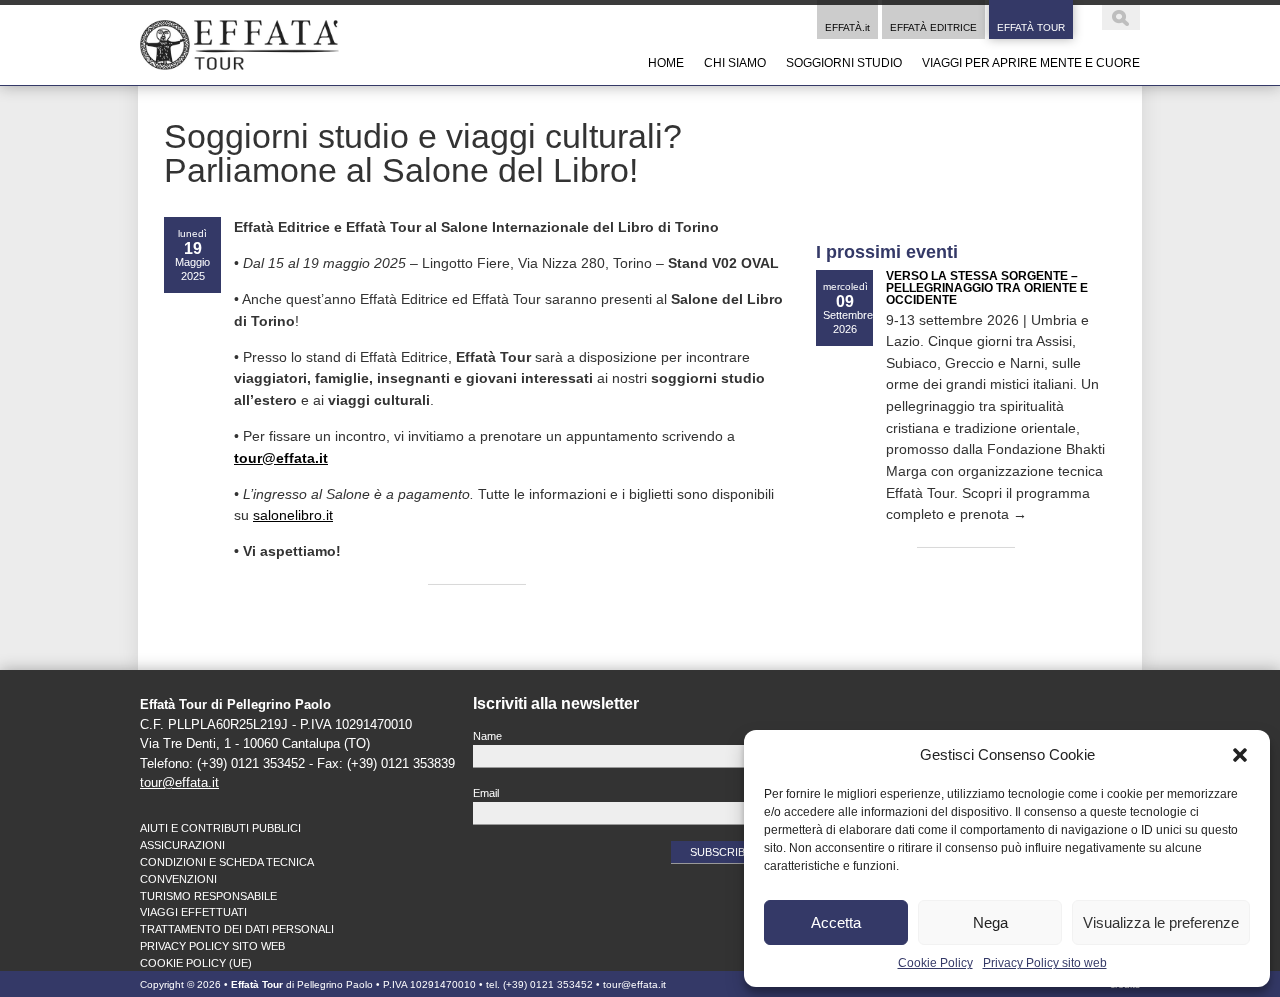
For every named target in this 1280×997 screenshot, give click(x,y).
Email (486, 793)
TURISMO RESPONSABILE (208, 896)
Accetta (836, 922)
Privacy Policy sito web (1045, 963)
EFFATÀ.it (847, 27)
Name (487, 736)
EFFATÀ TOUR (1031, 27)
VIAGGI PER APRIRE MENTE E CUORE (1031, 63)
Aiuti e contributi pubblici (220, 828)
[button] (1240, 755)
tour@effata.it (179, 782)
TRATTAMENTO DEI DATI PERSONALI (237, 929)
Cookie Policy (935, 963)
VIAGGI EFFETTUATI (193, 912)
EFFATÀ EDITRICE (933, 27)
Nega (990, 922)
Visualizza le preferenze (1161, 922)
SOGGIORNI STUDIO (844, 63)
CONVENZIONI (178, 879)
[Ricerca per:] (1108, 23)
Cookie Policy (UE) (196, 963)
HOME (666, 63)
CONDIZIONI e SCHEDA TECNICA (227, 862)
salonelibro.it (293, 515)
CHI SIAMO (735, 63)
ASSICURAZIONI (182, 845)
